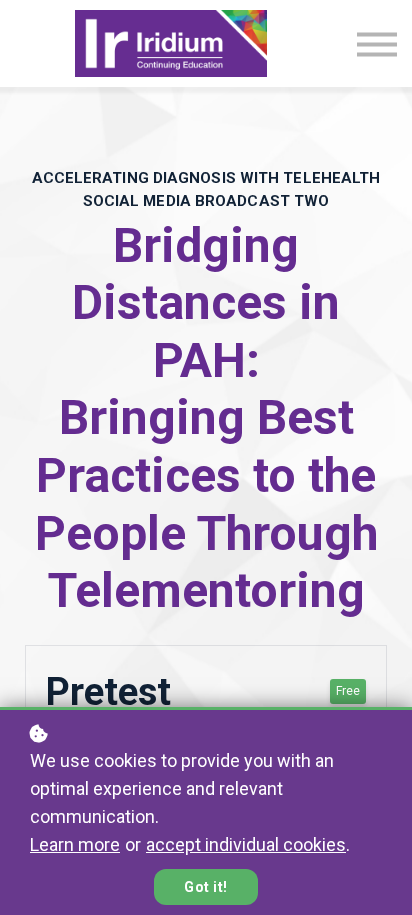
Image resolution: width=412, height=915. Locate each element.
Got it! (206, 887)
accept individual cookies (246, 844)
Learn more (75, 844)
